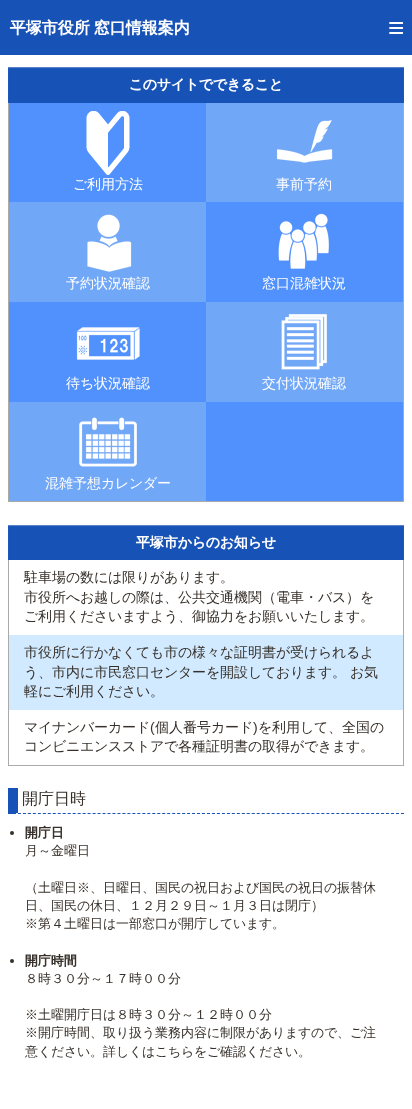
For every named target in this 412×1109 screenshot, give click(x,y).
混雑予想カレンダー (108, 483)
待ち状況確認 (108, 383)
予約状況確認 (108, 283)
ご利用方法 (108, 184)
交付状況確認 (304, 383)
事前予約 (304, 184)
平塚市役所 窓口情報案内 (100, 27)
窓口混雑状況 (304, 283)
